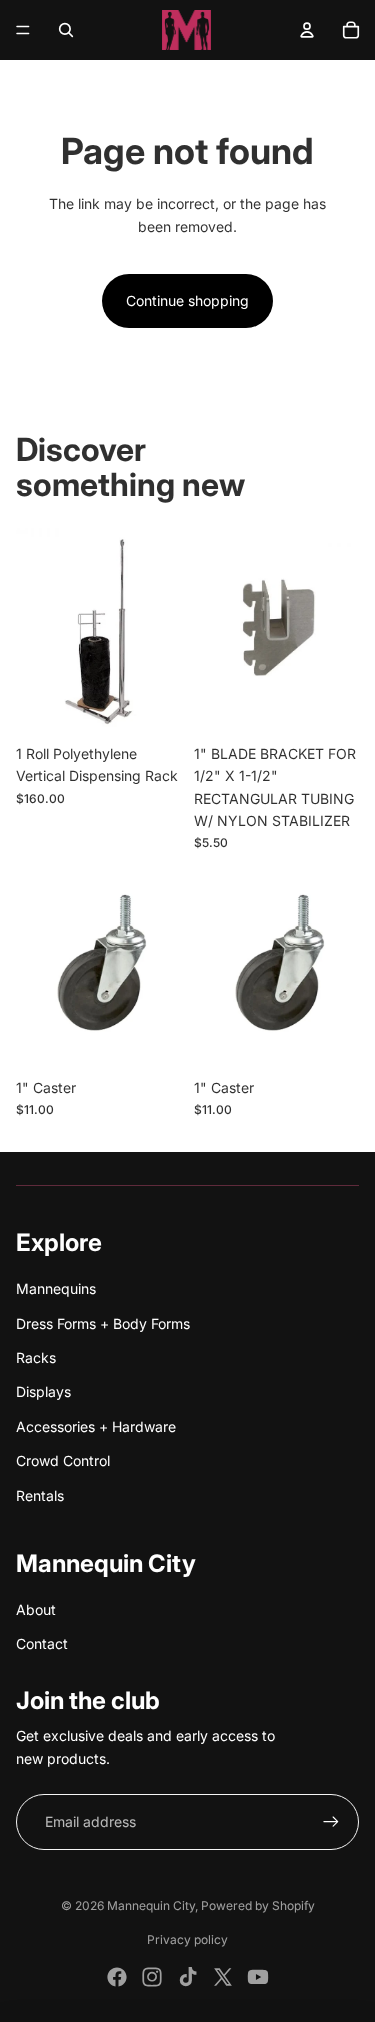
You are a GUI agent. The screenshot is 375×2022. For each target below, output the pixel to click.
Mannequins (56, 1288)
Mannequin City (151, 1905)
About (36, 1609)
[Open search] (66, 30)
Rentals (40, 1495)
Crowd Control (63, 1460)
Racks (36, 1357)
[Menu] (23, 30)
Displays (43, 1391)
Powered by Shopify (258, 1905)
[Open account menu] (307, 30)
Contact (42, 1643)
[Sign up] (331, 1822)
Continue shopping (187, 300)
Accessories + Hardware (96, 1426)
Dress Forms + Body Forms (103, 1323)
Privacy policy (187, 1939)
